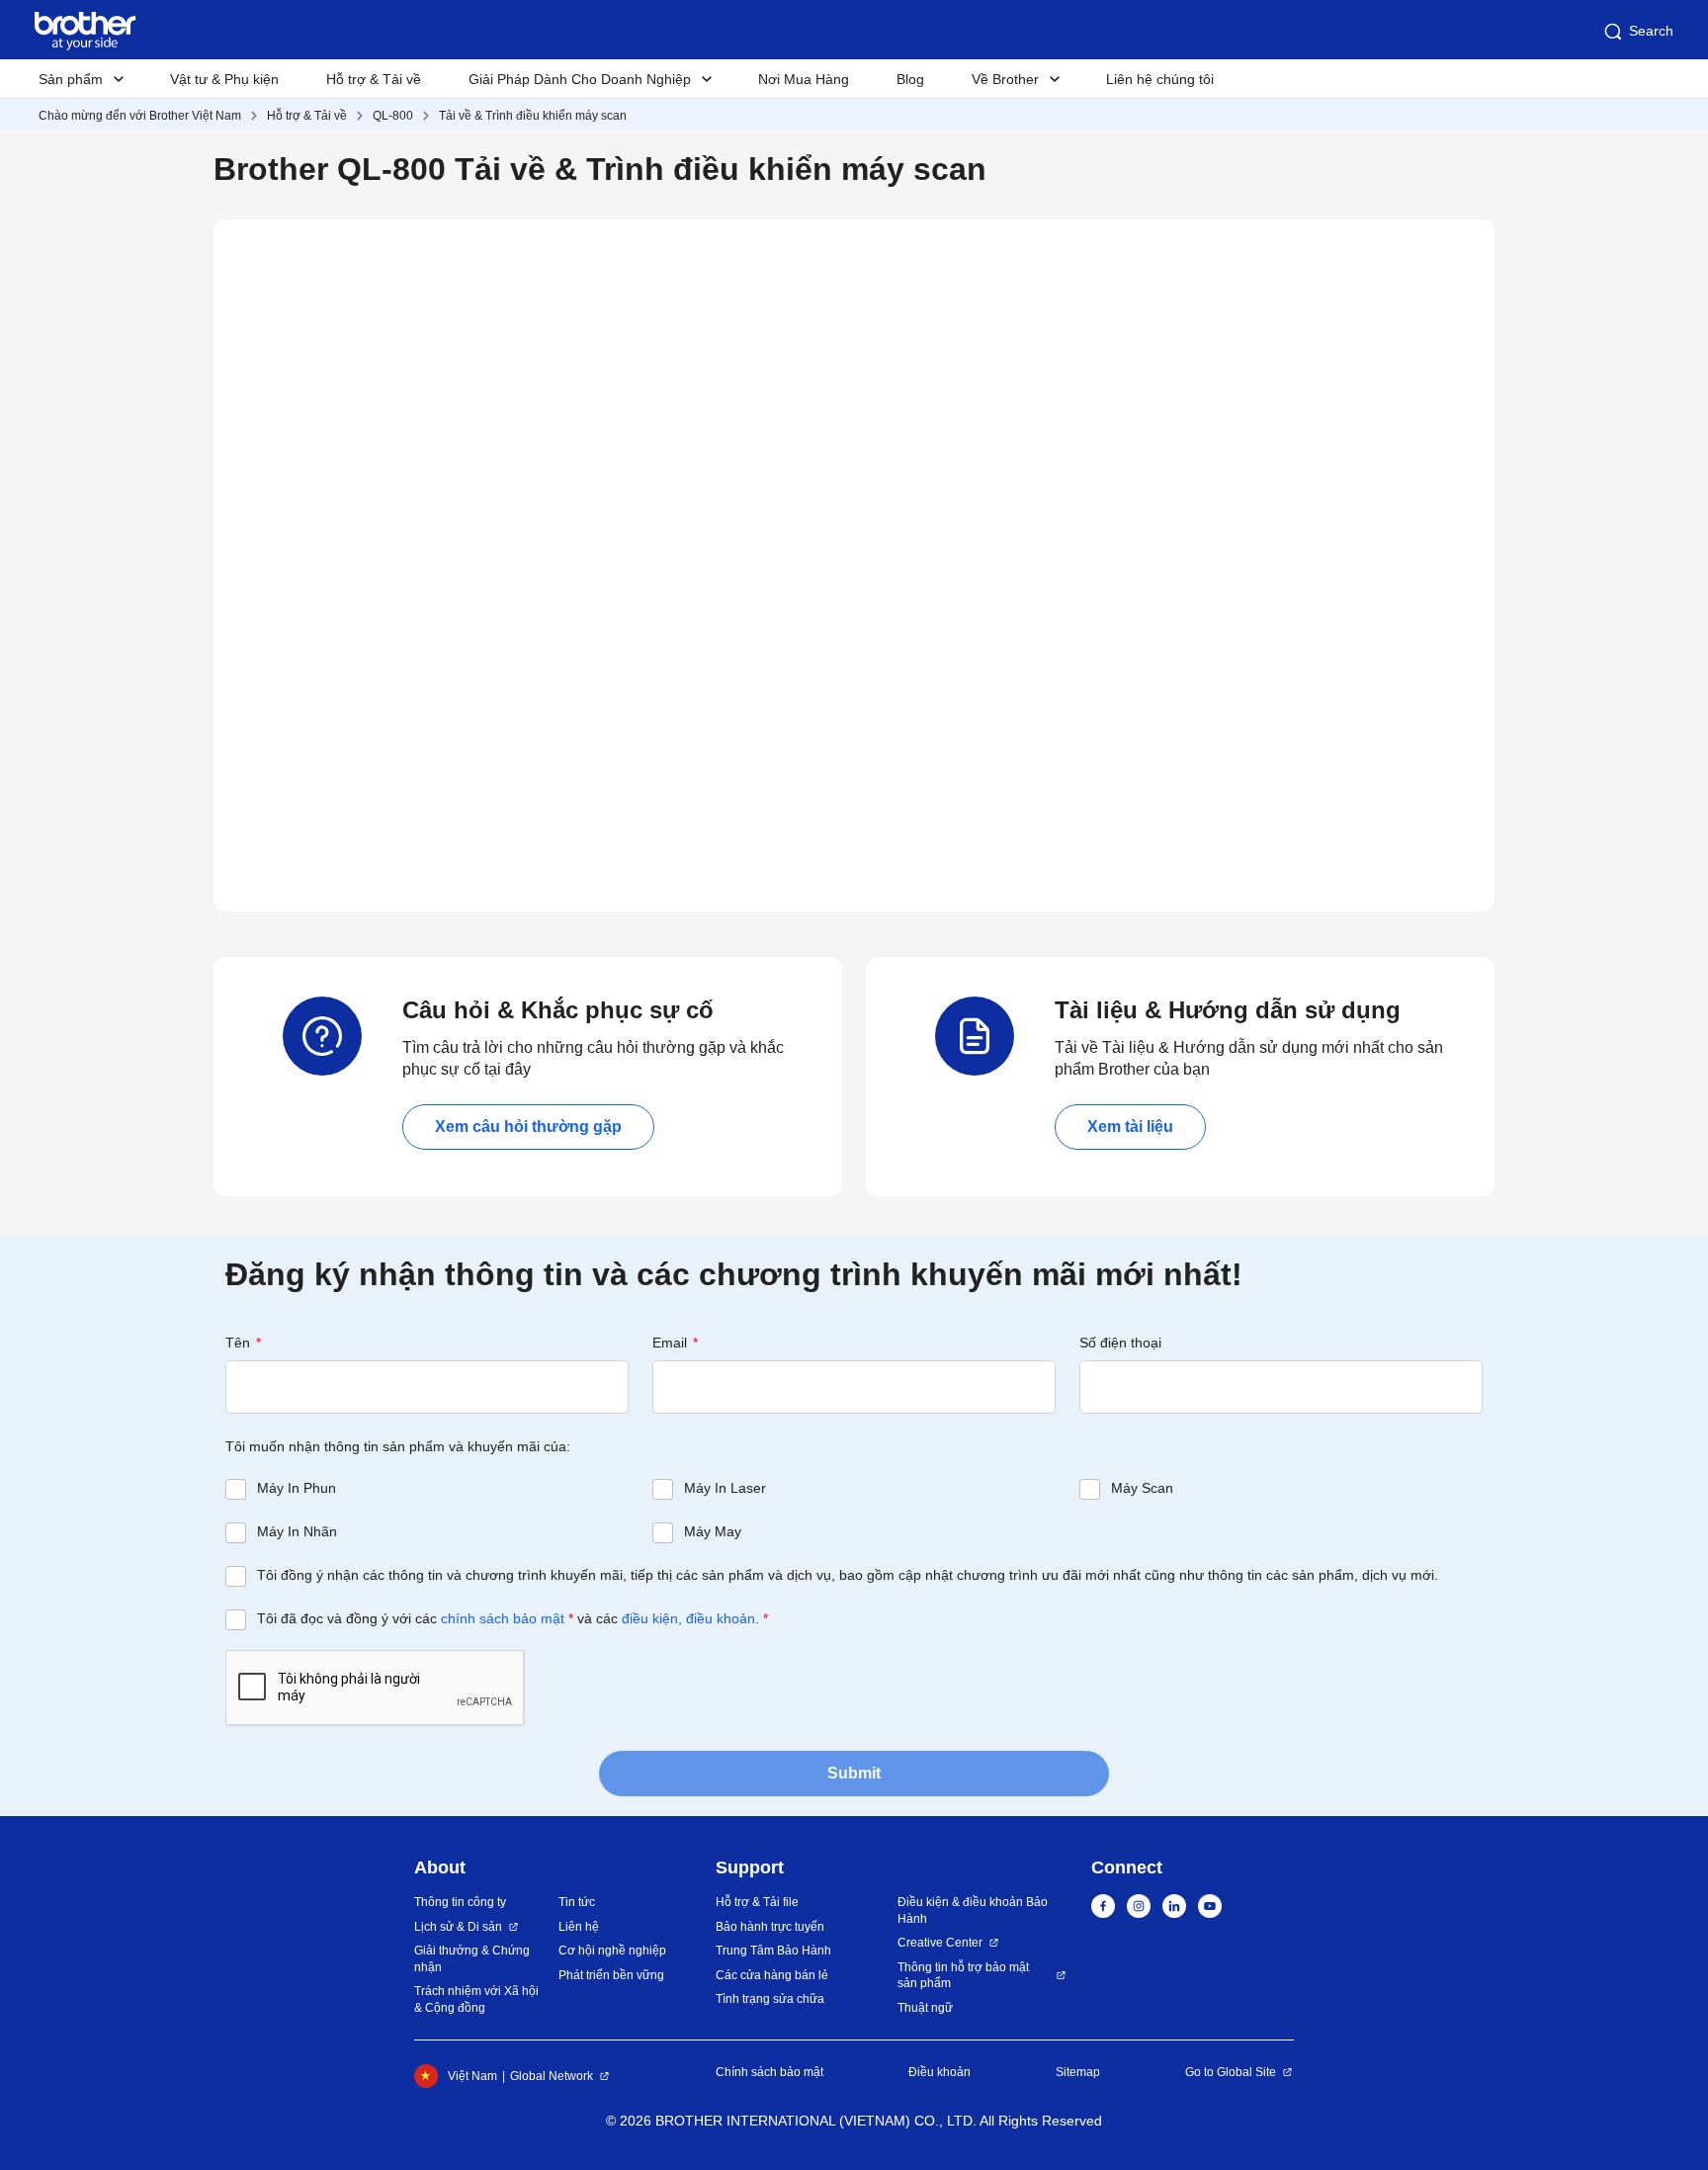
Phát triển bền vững (611, 1975)
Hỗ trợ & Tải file (757, 1902)
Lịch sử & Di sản (458, 1927)
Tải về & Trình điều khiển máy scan (533, 116)
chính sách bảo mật (503, 1618)
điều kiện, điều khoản (688, 1618)
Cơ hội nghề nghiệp (612, 1951)
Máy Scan (1142, 1488)
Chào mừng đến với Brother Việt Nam (140, 116)
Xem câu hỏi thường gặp (528, 1127)
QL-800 (393, 116)
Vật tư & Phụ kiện (224, 79)
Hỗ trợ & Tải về (374, 79)
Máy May (713, 1531)
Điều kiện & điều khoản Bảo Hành (973, 1910)
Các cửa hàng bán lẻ (772, 1975)
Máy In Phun (297, 1488)
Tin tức (577, 1902)
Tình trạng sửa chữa (770, 1999)
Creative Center (940, 1943)
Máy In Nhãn (297, 1531)
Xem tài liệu (1130, 1127)
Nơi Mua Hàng (804, 79)
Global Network (552, 2076)
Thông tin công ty (460, 1902)
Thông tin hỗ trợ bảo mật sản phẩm (963, 1976)
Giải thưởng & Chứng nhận (472, 1959)
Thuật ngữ (925, 2008)
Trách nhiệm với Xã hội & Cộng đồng (476, 1999)
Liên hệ (579, 1927)
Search (1651, 31)
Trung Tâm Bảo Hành (773, 1951)
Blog (910, 79)
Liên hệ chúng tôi (1160, 79)
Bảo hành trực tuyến (770, 1927)
